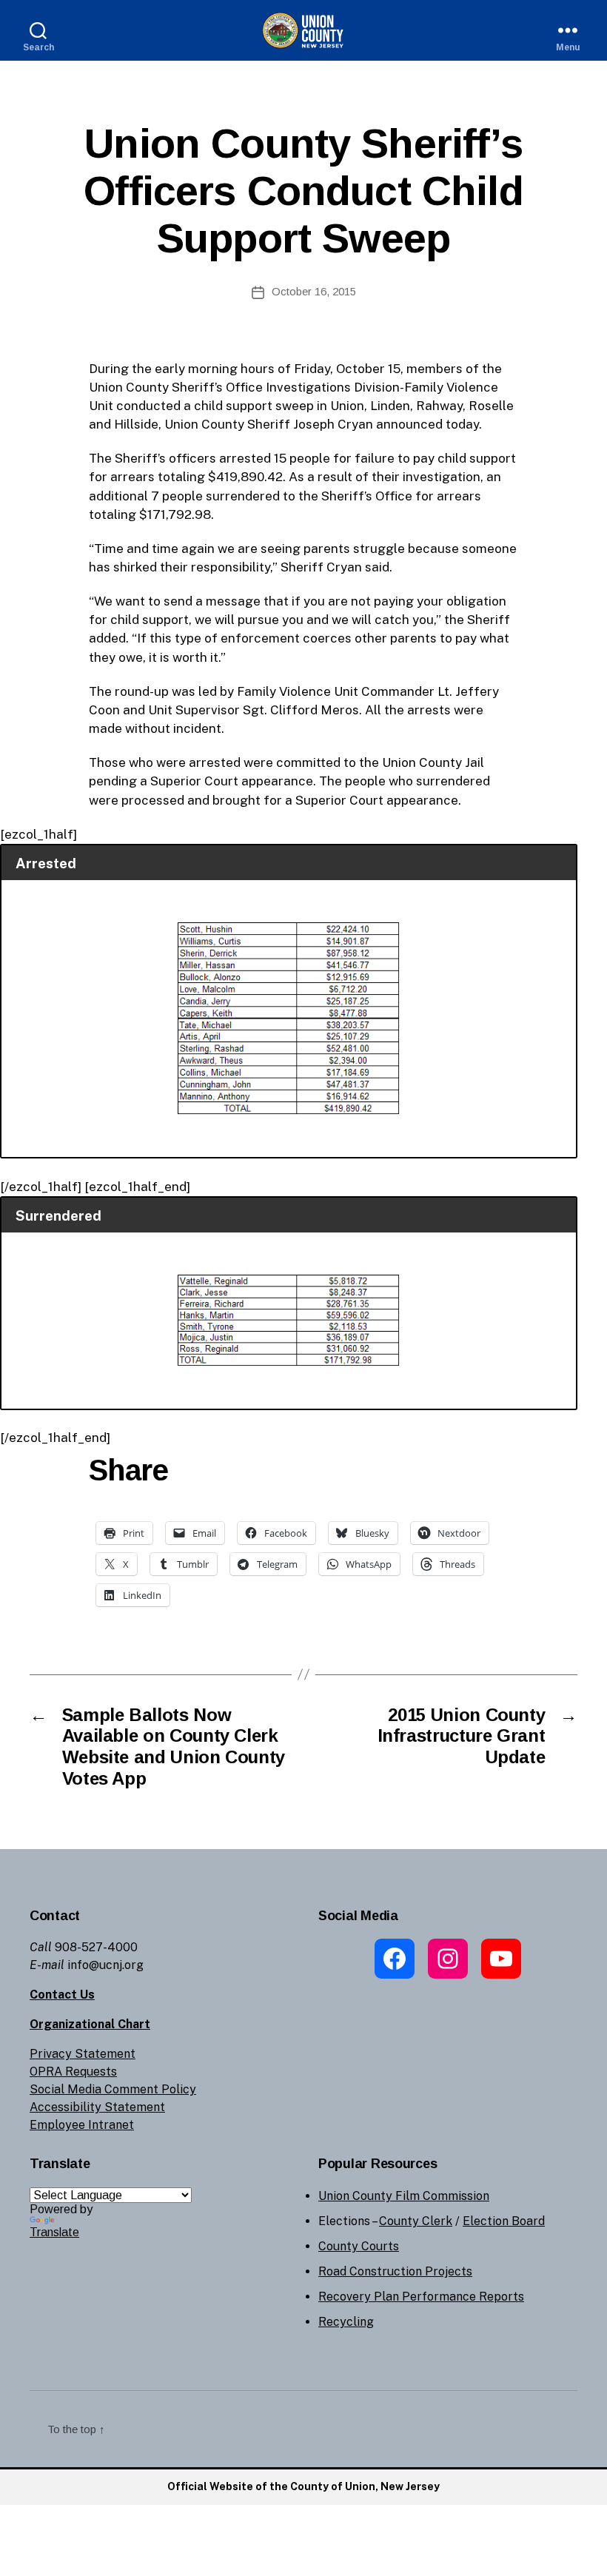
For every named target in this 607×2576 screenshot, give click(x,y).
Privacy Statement (83, 2054)
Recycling (346, 2322)
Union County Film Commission (404, 2196)
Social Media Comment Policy (113, 2089)
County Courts (359, 2246)
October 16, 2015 (314, 291)
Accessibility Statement (97, 2107)
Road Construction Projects (395, 2271)
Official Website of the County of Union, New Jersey (303, 2486)
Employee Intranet (82, 2125)
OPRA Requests (73, 2072)
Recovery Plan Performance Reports (421, 2297)
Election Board (504, 2221)
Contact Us (62, 1995)
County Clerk (416, 2221)
